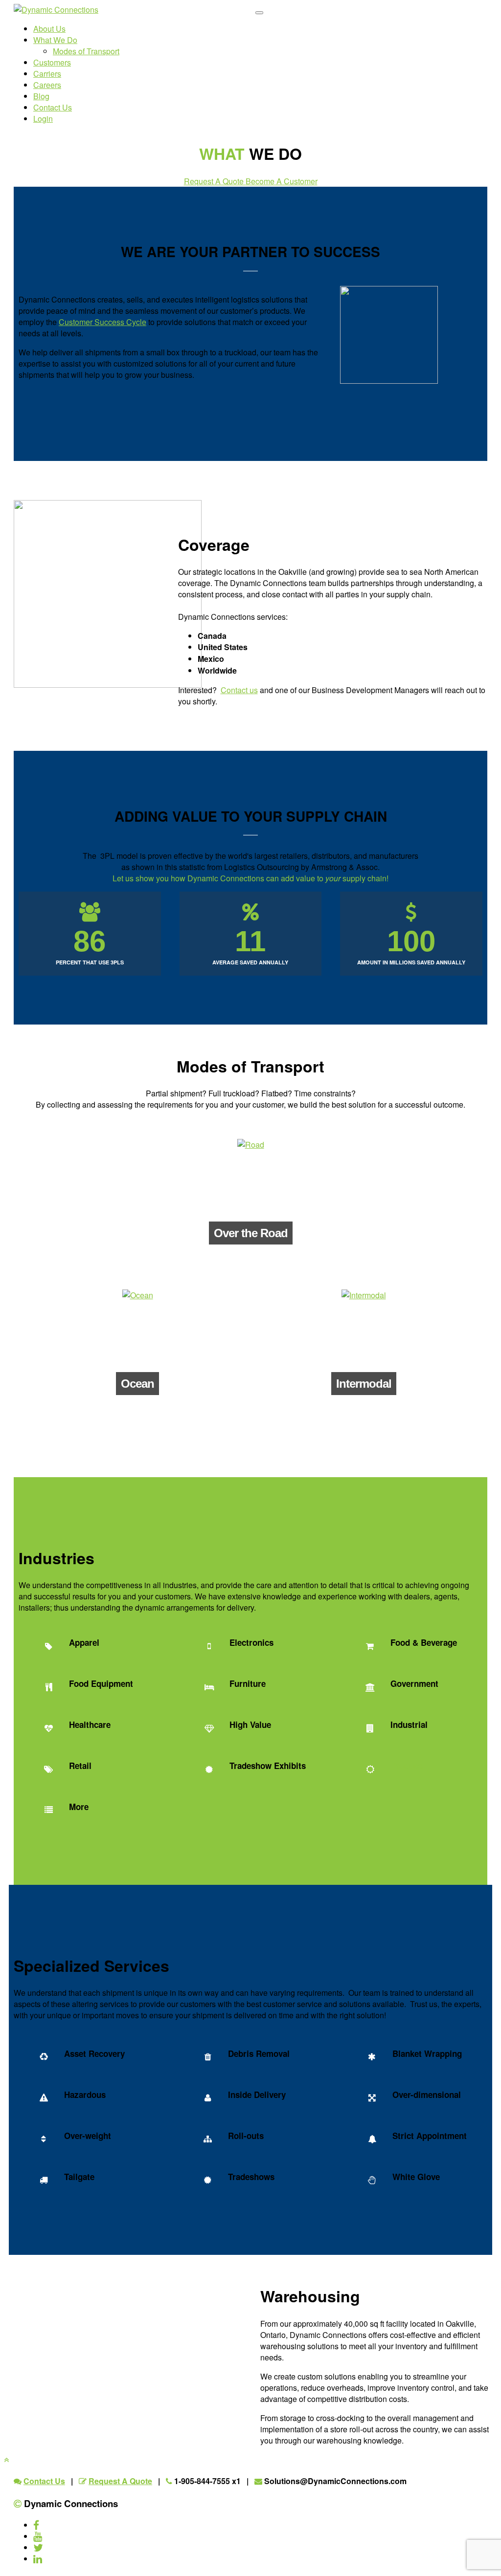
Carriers (47, 74)
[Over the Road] (251, 1145)
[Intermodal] (364, 1295)
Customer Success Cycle (102, 322)
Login (43, 119)
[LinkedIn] (38, 2559)
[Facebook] (36, 2525)
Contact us (239, 690)
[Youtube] (38, 2536)
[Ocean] (138, 1295)
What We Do (55, 40)
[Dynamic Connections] (56, 10)
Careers (47, 85)
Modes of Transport (86, 51)
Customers (52, 62)
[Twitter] (38, 2547)
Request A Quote (215, 181)
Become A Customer (282, 181)
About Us (49, 29)
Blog (41, 96)
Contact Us (53, 107)
